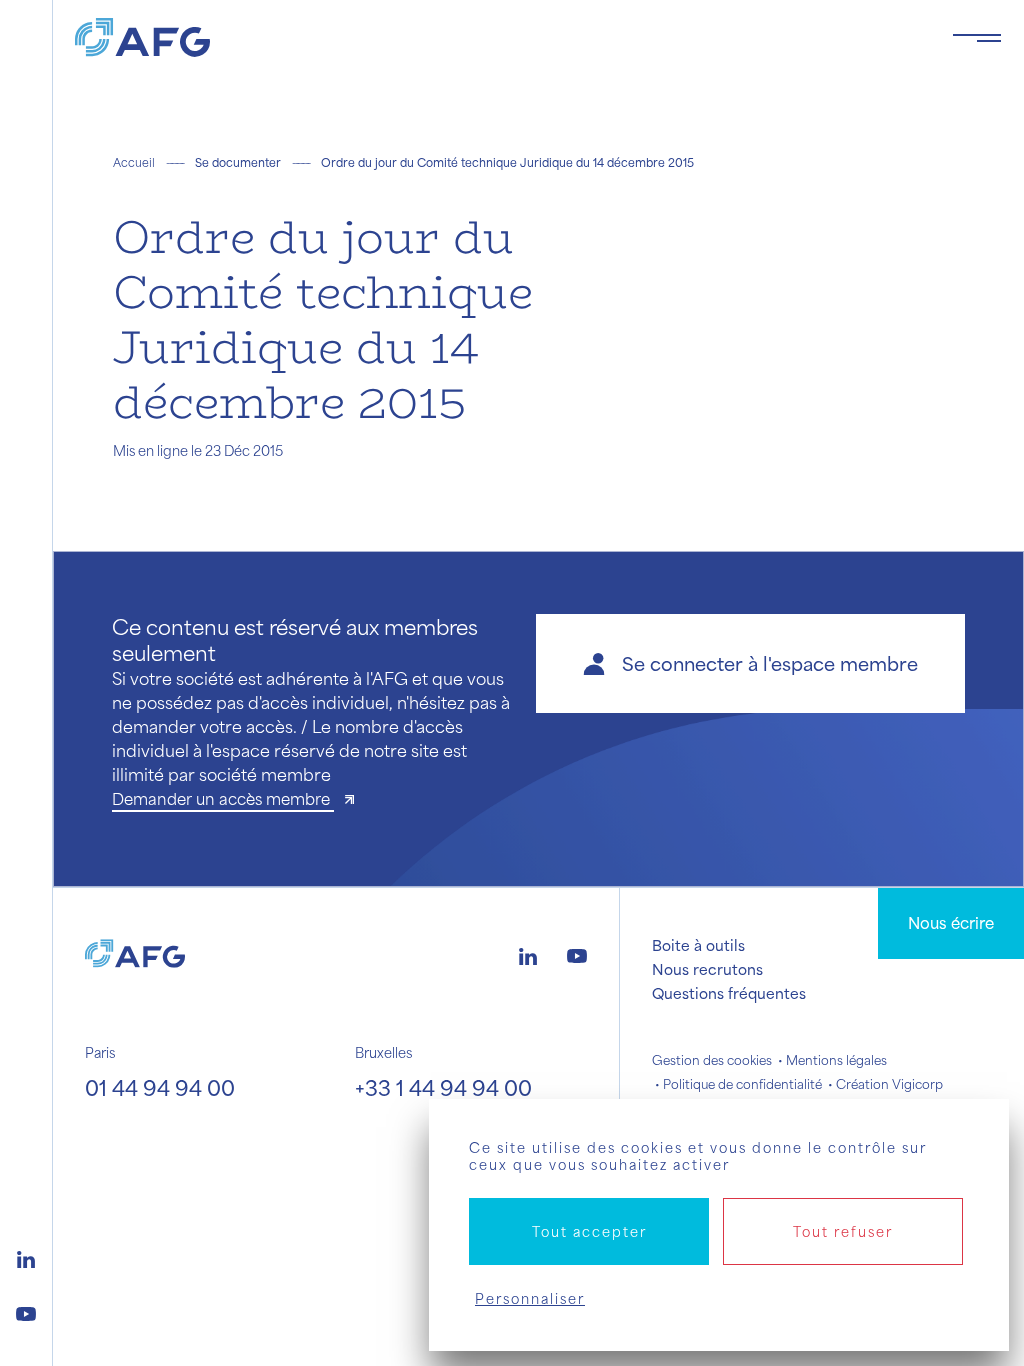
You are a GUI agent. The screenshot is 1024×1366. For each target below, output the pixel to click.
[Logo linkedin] (26, 1257)
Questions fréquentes (729, 993)
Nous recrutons (707, 969)
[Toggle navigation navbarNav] (977, 38)
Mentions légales (836, 1060)
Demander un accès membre (223, 798)
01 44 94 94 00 (160, 1087)
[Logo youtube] (26, 1311)
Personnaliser (530, 1298)
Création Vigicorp (889, 1084)
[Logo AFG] (497, 37)
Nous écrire (951, 922)
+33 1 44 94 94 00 (443, 1087)
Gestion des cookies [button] (712, 1060)
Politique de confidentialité (742, 1084)
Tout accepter (589, 1231)
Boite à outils (698, 945)
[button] (750, 663)
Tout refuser (843, 1231)
